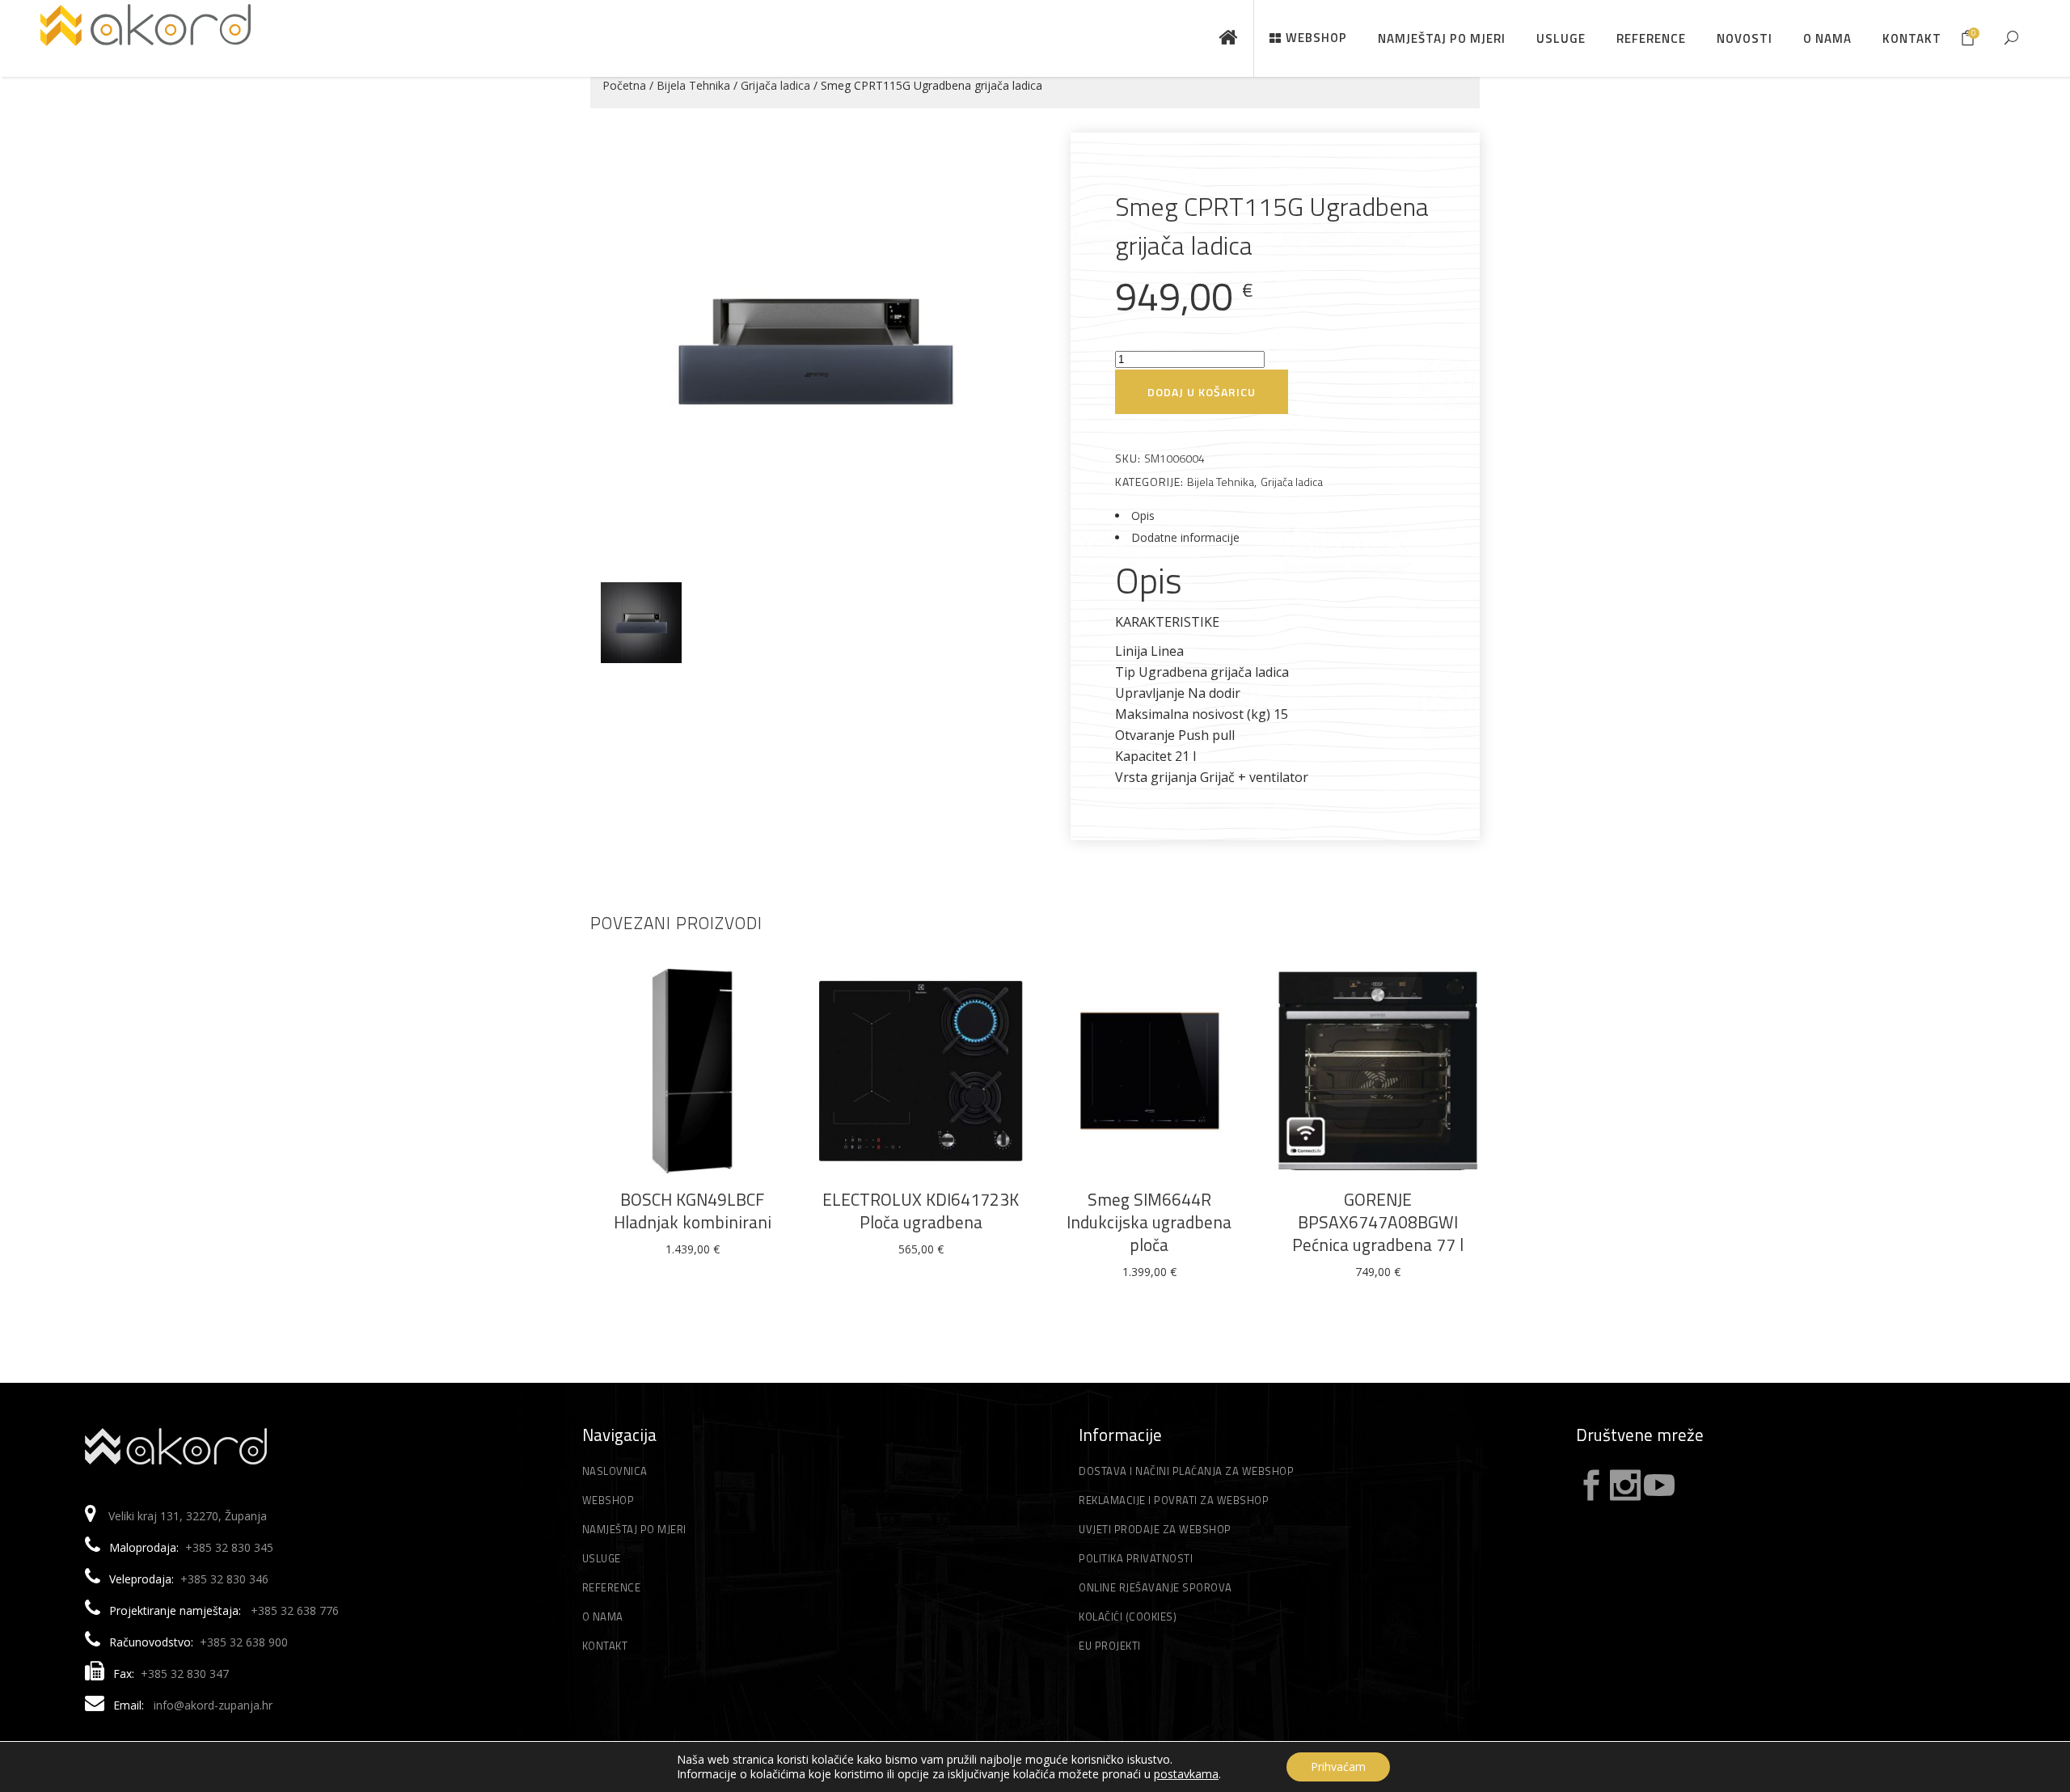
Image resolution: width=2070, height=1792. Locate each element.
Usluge (602, 1558)
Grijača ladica (775, 85)
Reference (612, 1587)
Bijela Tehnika (693, 85)
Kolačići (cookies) (1128, 1617)
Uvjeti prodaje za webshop (1155, 1529)
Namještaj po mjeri (634, 1529)
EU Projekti (1110, 1646)
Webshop (608, 1500)
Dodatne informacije (1185, 537)
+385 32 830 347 (185, 1674)
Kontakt (605, 1646)
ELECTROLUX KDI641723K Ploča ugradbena (921, 1211)
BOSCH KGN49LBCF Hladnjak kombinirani (693, 1211)
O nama (603, 1617)
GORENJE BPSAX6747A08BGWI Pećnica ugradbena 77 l (1378, 1222)
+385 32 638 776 (295, 1610)
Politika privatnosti (1136, 1558)
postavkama (1186, 1774)
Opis (1143, 516)
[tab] (1275, 516)
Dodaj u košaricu (1202, 392)
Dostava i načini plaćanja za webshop (1186, 1471)
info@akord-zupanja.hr (213, 1705)
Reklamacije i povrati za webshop (1174, 1500)
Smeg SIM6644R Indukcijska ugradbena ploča (1149, 1222)
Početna (624, 85)
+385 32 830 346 (224, 1579)
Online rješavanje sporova (1155, 1587)
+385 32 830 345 (229, 1547)
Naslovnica (615, 1471)
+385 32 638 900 (244, 1642)
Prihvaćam (1338, 1767)
